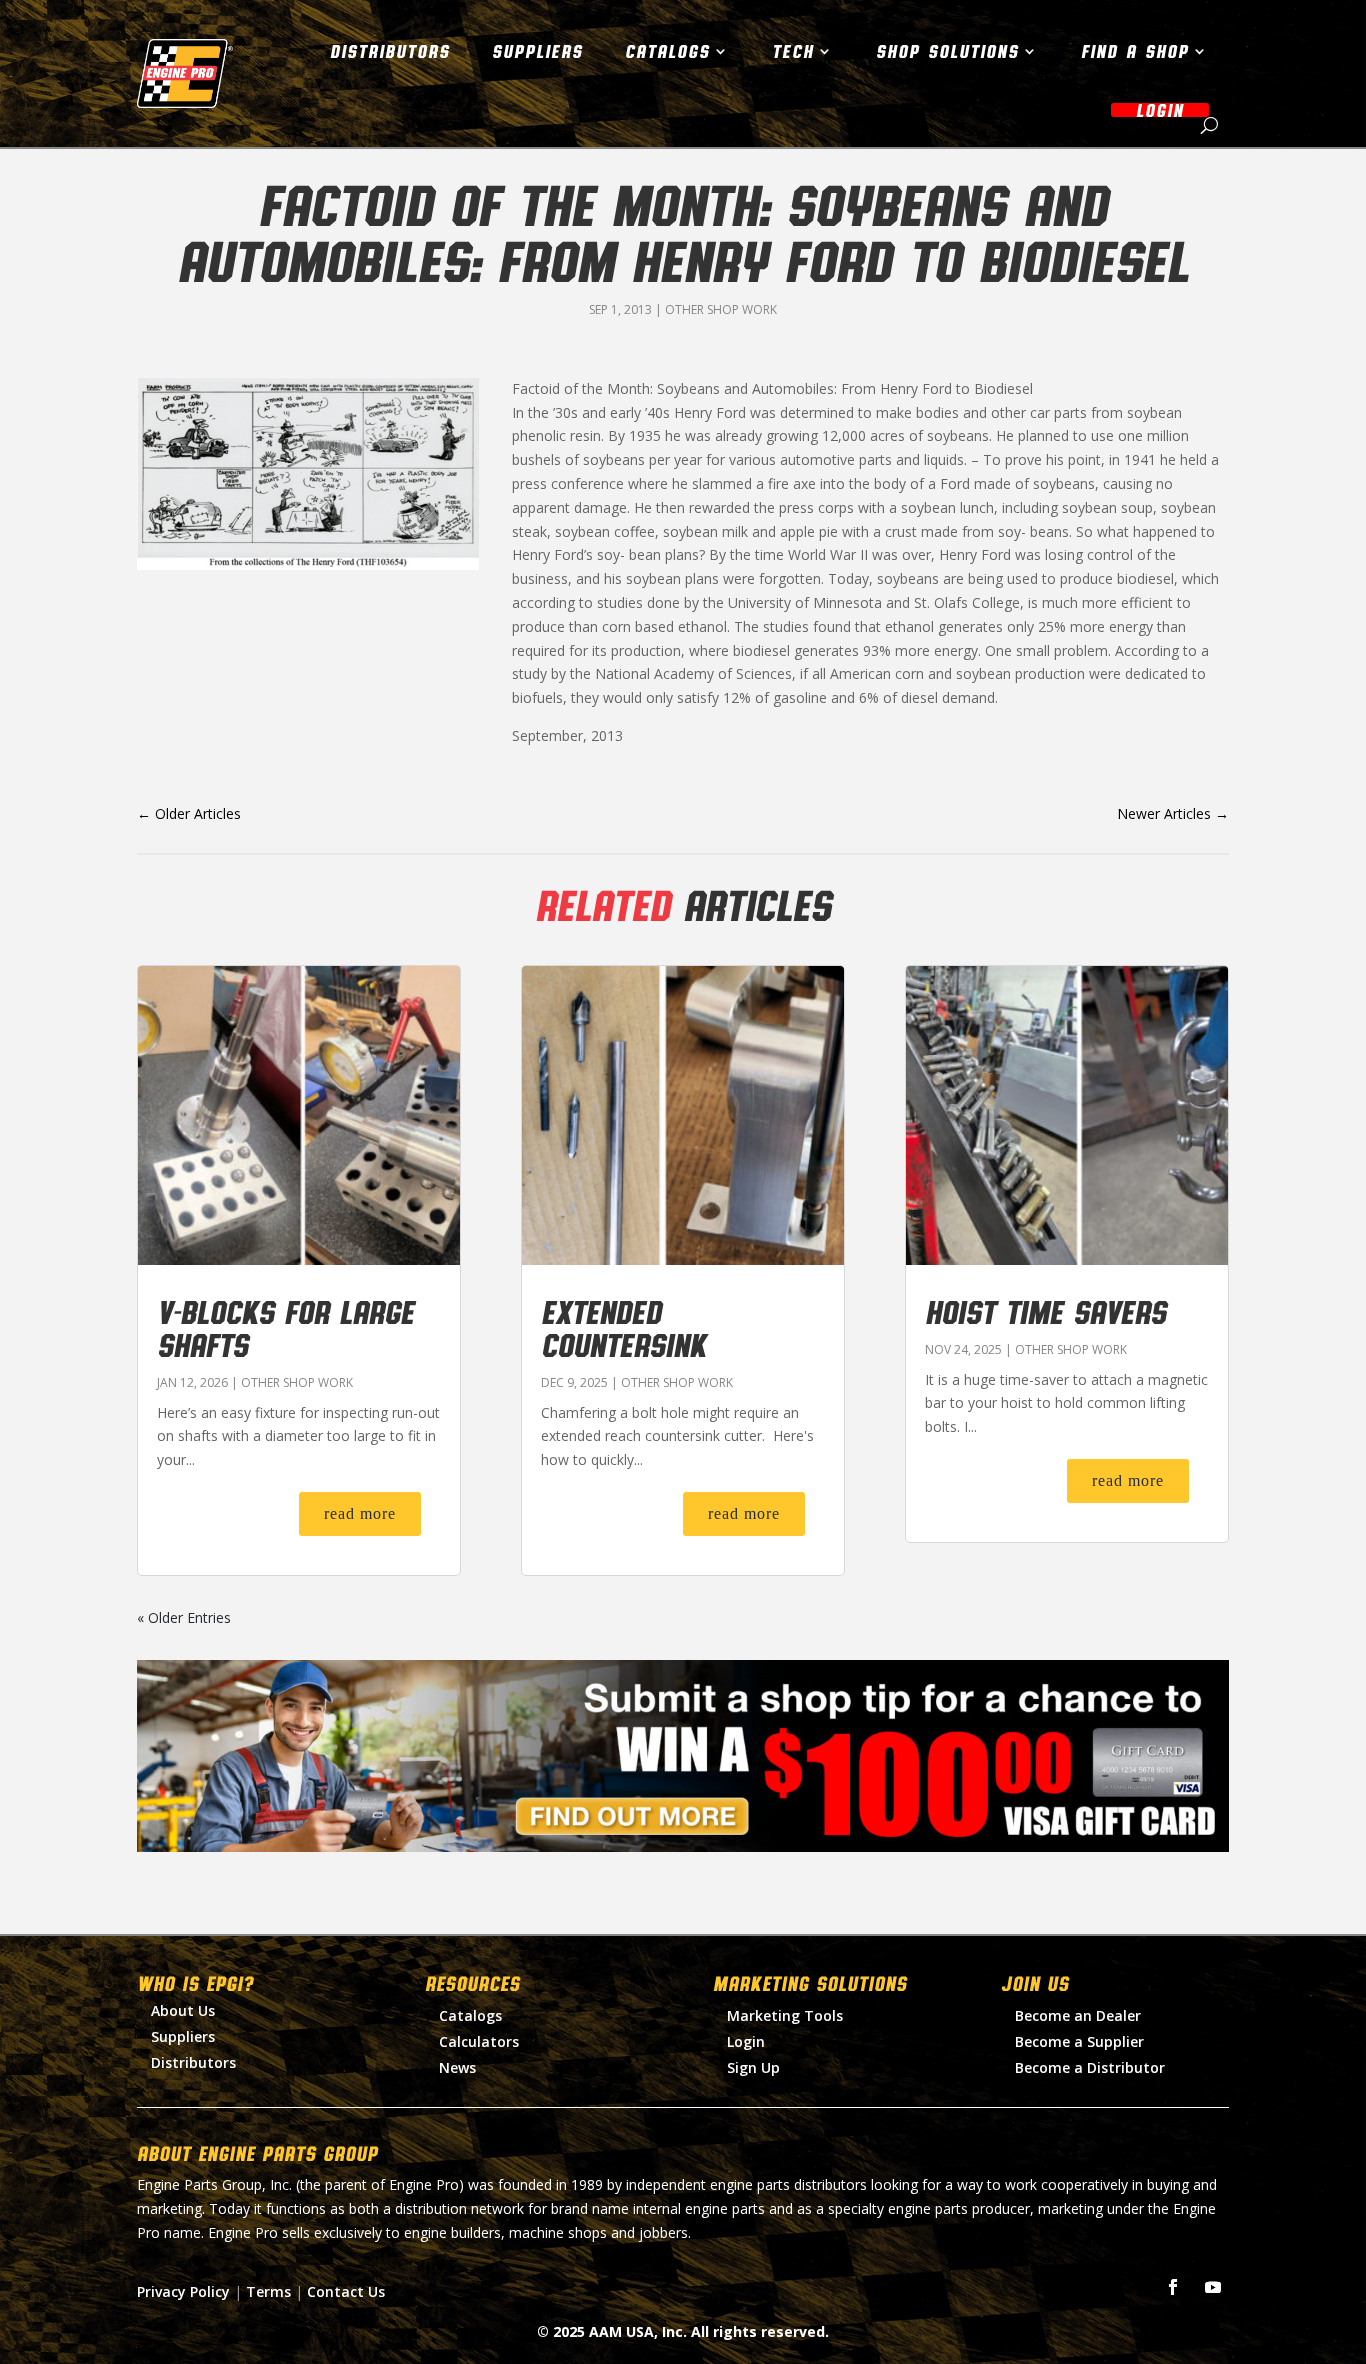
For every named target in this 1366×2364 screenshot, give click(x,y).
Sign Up (753, 2067)
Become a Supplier (1079, 2041)
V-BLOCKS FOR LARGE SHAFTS (285, 1327)
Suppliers (537, 51)
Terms (268, 2291)
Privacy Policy (183, 2291)
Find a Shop (1135, 51)
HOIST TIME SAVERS (1045, 1311)
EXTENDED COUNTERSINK (623, 1327)
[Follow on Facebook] (1173, 2287)
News (457, 2067)
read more (360, 1513)
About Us (183, 2010)
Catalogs (667, 51)
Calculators (479, 2041)
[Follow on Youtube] (1213, 2287)
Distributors (390, 51)
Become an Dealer (1078, 2015)
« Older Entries (184, 1617)
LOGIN (1160, 110)
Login (746, 2041)
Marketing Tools (785, 2015)
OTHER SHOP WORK (721, 309)
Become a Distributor (1090, 2067)
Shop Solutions (947, 51)
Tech (793, 51)
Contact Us (346, 2291)
